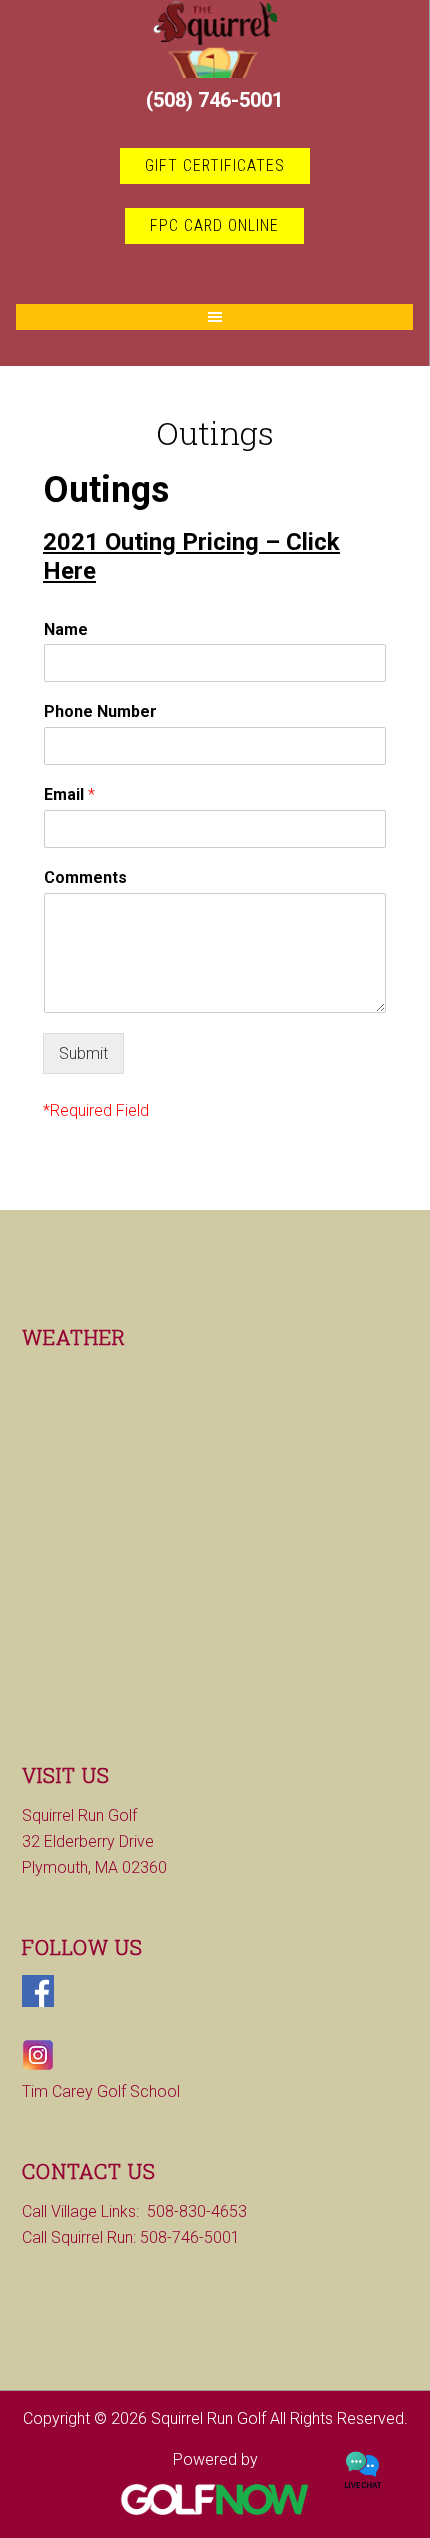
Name (66, 629)
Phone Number (100, 711)
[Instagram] (38, 2065)
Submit (83, 1053)
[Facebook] (38, 2001)
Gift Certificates (215, 165)
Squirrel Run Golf (214, 39)
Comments (85, 877)
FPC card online (214, 225)
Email (69, 794)
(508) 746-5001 (214, 100)
